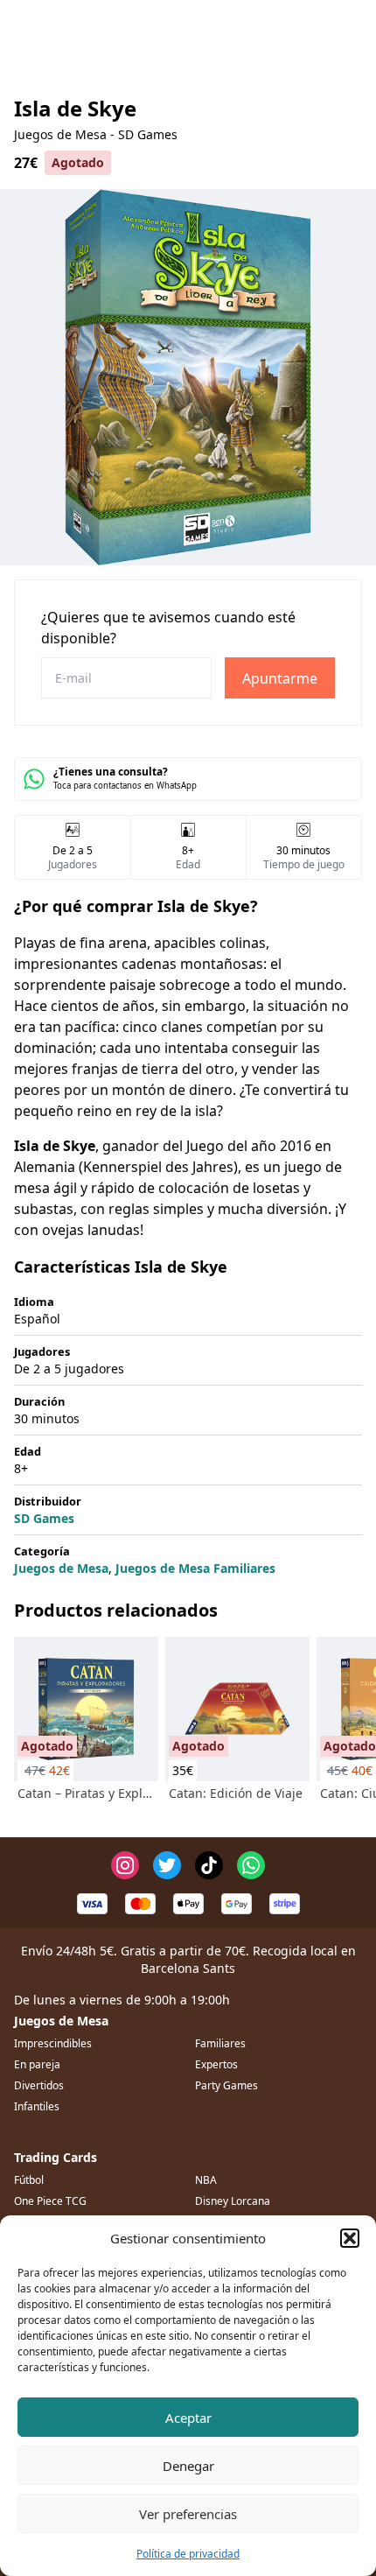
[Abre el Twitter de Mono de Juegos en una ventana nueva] (167, 1865)
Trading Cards (56, 2157)
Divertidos (39, 2085)
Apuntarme (280, 678)
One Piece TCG (50, 2201)
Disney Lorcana (233, 2201)
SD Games (44, 1518)
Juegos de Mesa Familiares (195, 1568)
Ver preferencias (188, 2514)
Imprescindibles (53, 2043)
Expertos (216, 2064)
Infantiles (37, 2106)
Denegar (188, 2466)
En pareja (37, 2064)
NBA (206, 2180)
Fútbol (29, 2180)
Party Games (226, 2085)
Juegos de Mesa (61, 1568)
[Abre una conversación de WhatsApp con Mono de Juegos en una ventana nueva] (251, 1865)
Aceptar (188, 2418)
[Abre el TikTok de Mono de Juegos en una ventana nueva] (209, 1865)
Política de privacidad (188, 2554)
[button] (350, 2238)
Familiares (220, 2043)
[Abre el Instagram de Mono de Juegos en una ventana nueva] (125, 1865)
